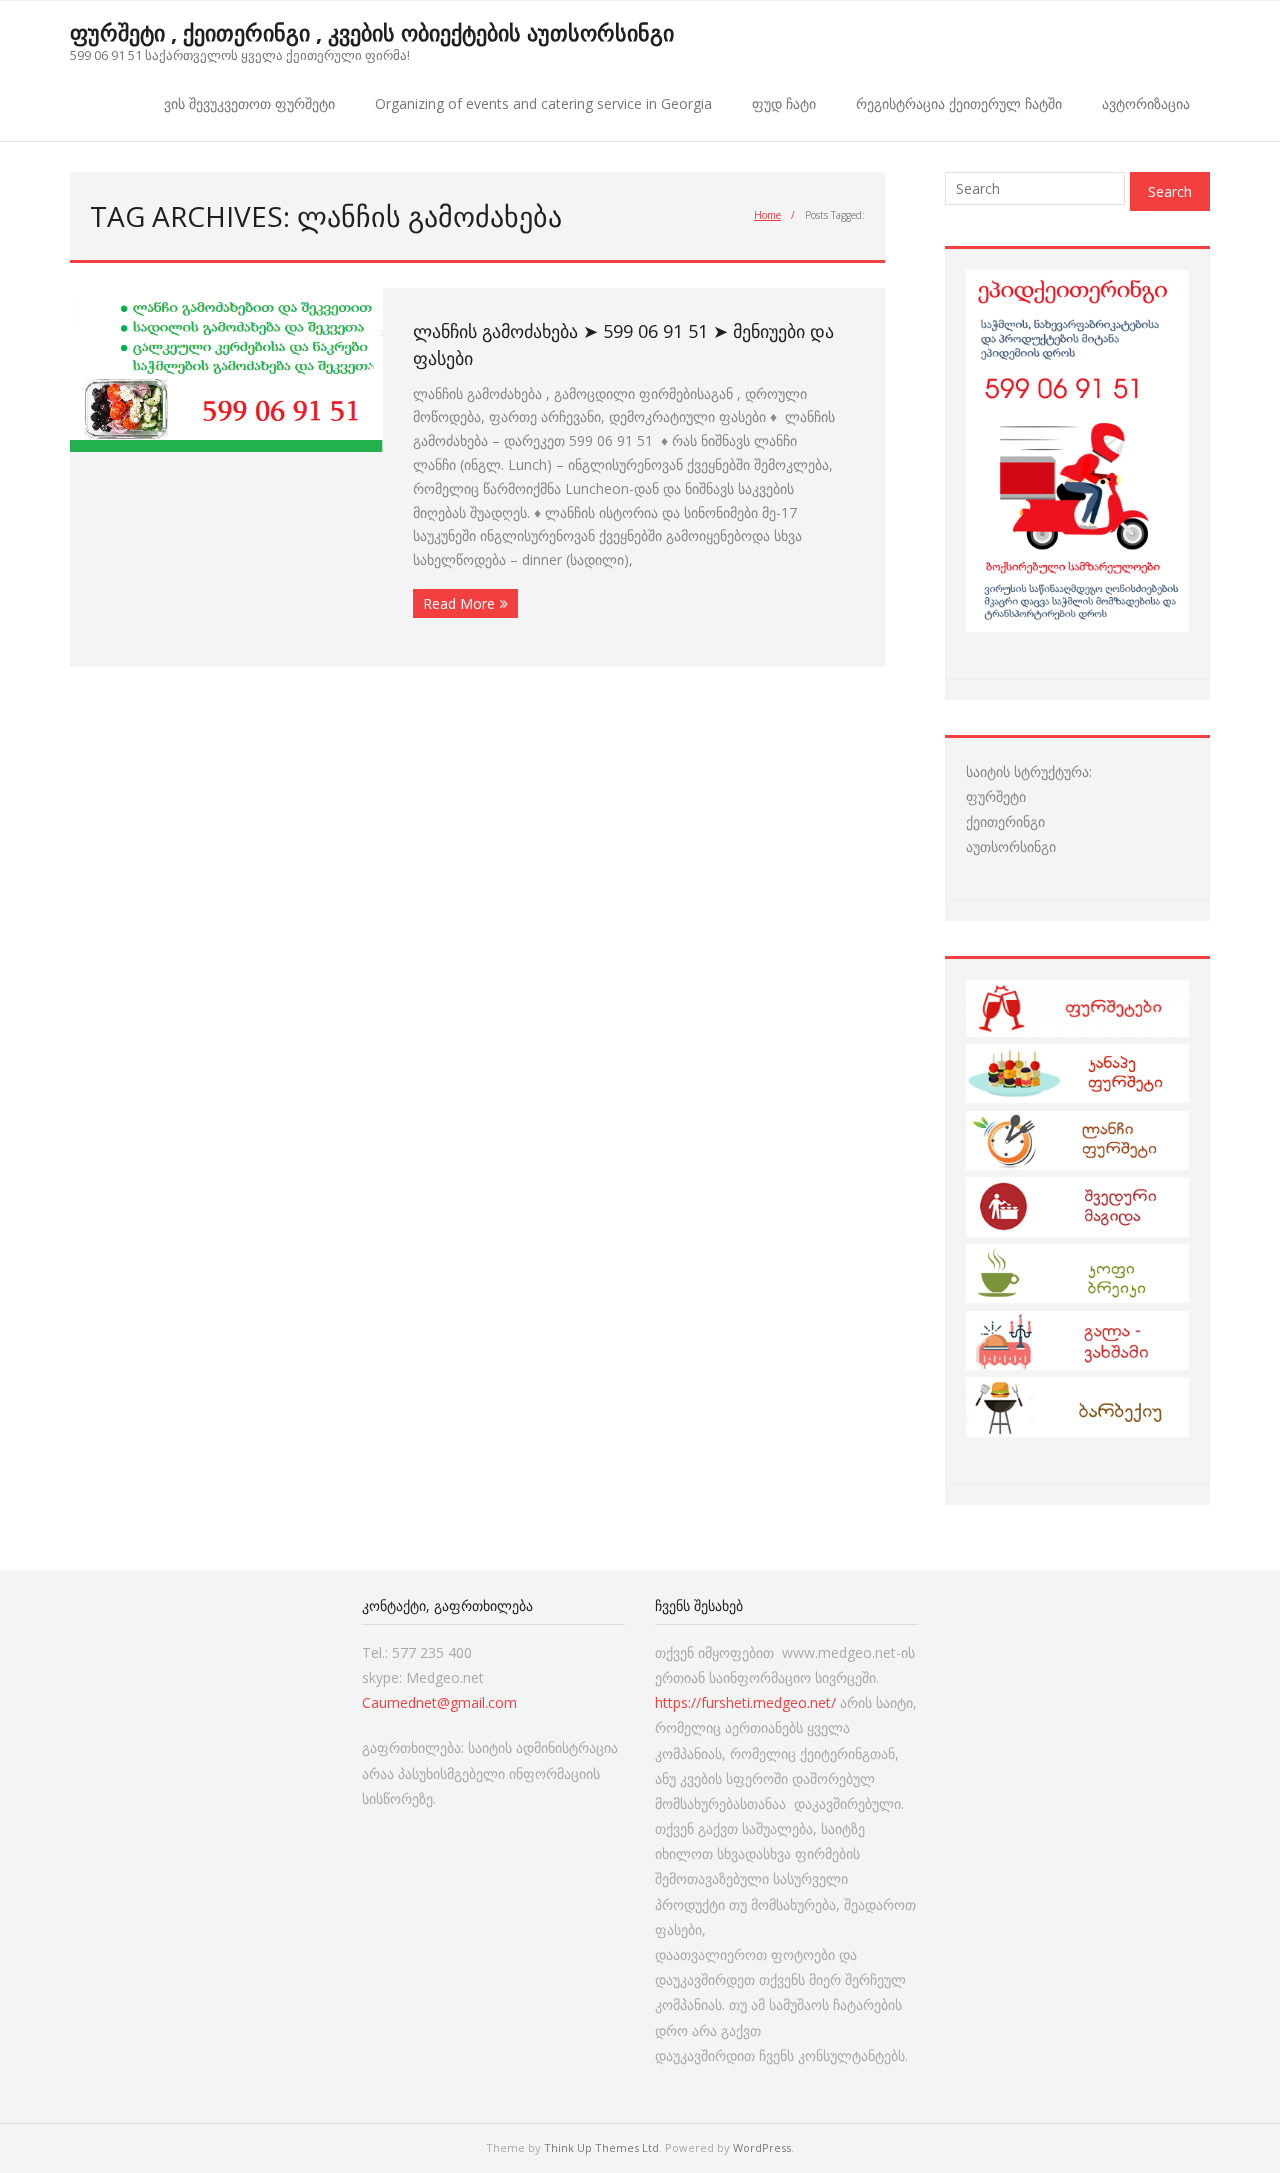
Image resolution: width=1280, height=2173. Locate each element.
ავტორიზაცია (1146, 103)
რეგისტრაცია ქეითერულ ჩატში (959, 103)
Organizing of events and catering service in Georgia (543, 103)
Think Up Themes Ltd (601, 2147)
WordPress (762, 2147)
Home (767, 215)
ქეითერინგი (1005, 821)
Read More (459, 603)
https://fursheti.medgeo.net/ (745, 1702)
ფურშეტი (996, 796)
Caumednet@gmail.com (439, 1702)
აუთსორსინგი (1011, 846)
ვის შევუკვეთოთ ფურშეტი (249, 103)
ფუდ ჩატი (784, 103)
